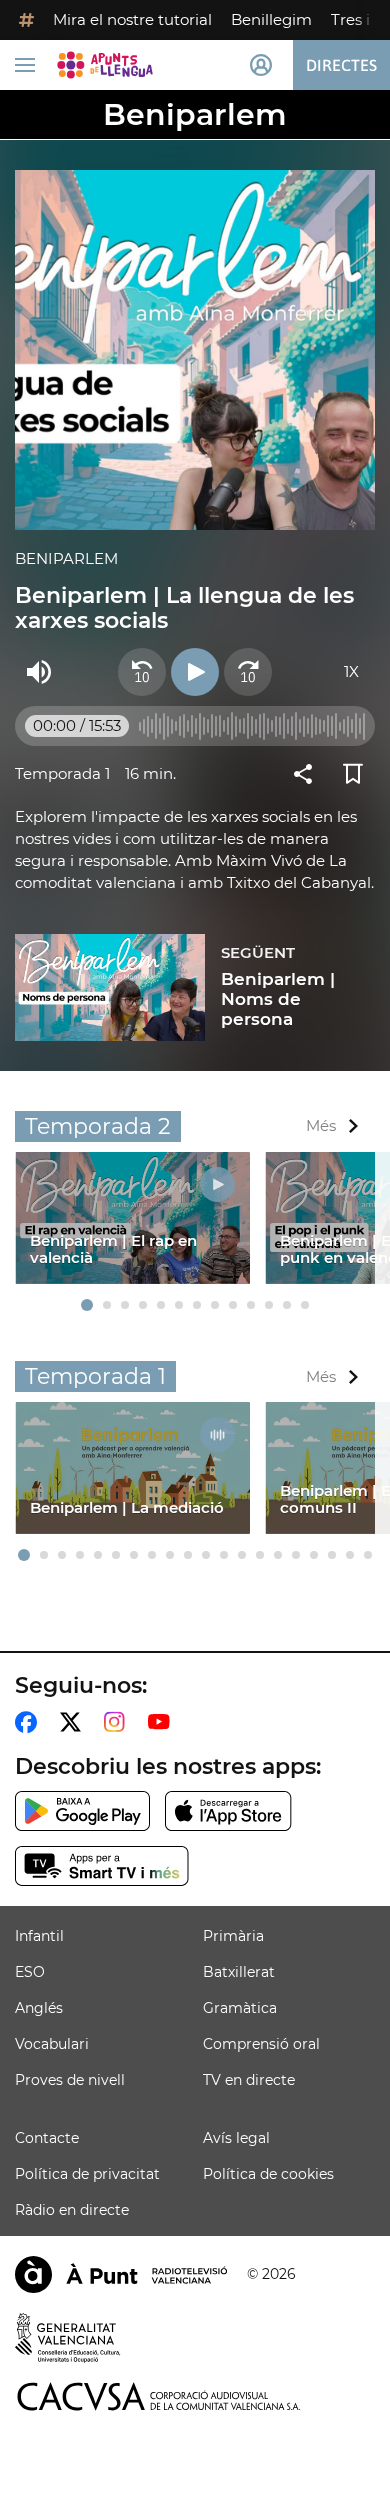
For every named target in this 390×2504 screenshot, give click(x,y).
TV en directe (249, 2080)
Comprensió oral (261, 2044)
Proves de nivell (70, 2080)
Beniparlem (195, 114)
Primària (233, 1936)
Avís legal (236, 2138)
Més (321, 1125)
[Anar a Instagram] (118, 1722)
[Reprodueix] (195, 672)
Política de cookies (268, 2174)
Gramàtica (240, 2008)
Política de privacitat (87, 2174)
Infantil (39, 1936)
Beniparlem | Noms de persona (278, 999)
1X (351, 671)
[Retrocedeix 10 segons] (142, 672)
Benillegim (271, 19)
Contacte (47, 2138)
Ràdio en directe (72, 2210)
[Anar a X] (74, 1722)
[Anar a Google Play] (82, 1811)
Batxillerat (239, 1972)
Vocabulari (52, 2044)
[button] (87, 1305)
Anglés (39, 2008)
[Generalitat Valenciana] (68, 2338)
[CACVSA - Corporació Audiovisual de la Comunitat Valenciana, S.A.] (159, 2396)
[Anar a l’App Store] (228, 1811)
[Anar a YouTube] (163, 1722)
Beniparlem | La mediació (127, 1507)
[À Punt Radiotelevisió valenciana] (121, 2274)
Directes (341, 65)
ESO (30, 1972)
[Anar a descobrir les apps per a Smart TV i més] (102, 1866)
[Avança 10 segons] (248, 672)
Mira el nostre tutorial (132, 19)
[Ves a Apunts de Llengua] (105, 65)
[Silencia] (39, 672)
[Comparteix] (308, 774)
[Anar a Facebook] (30, 1722)
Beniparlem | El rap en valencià (113, 1249)
